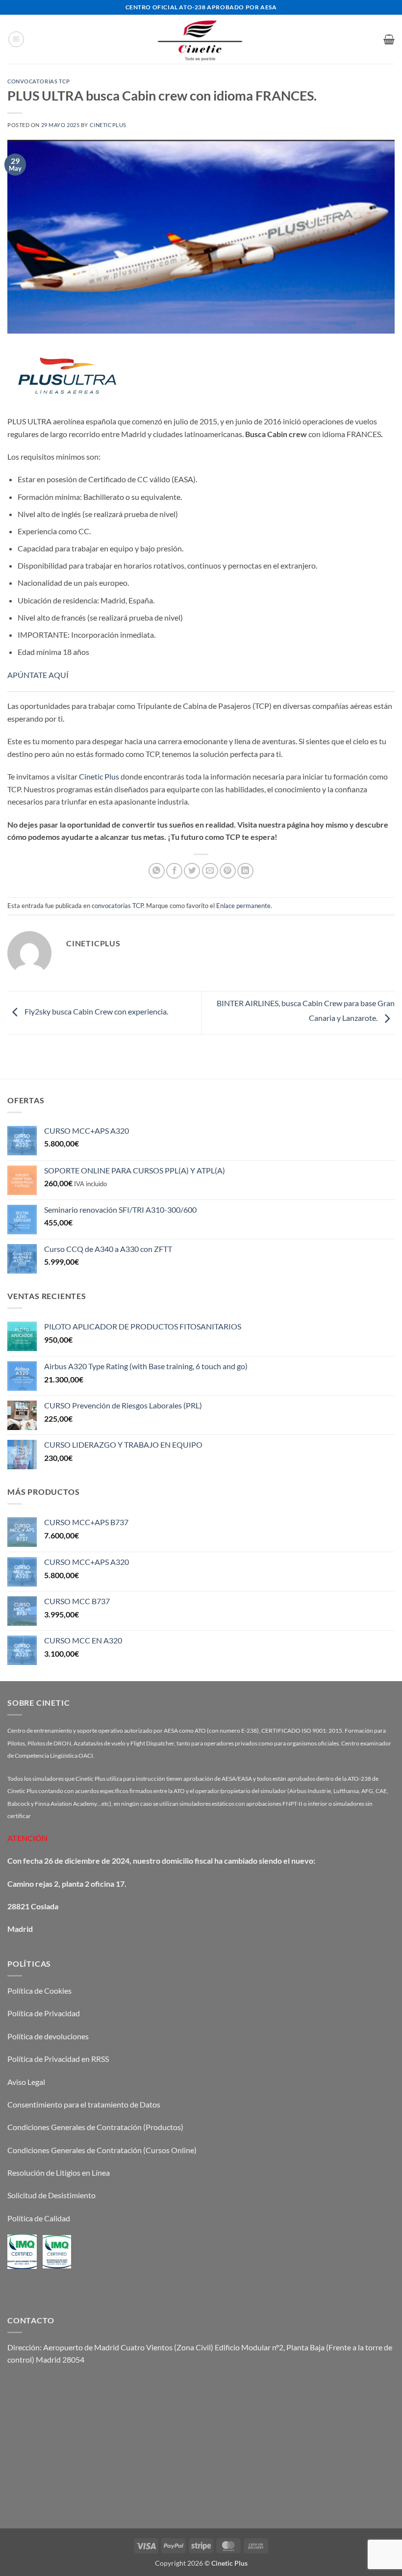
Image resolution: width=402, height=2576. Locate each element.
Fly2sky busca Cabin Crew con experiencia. (96, 1011)
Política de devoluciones (48, 2036)
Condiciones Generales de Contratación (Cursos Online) (102, 2150)
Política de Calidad (39, 2218)
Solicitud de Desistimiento (51, 2195)
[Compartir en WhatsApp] (157, 871)
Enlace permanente (243, 906)
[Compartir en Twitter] (192, 871)
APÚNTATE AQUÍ (38, 675)
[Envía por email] (210, 871)
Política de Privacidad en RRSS (58, 2059)
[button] (16, 39)
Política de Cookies (39, 1991)
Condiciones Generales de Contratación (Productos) (95, 2127)
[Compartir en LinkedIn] (245, 871)
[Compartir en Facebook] (174, 871)
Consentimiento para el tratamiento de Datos (84, 2104)
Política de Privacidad (44, 2013)
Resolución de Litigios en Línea (59, 2173)
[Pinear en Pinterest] (228, 871)
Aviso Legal (26, 2082)
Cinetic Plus (99, 776)
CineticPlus (108, 125)
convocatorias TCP (39, 81)
